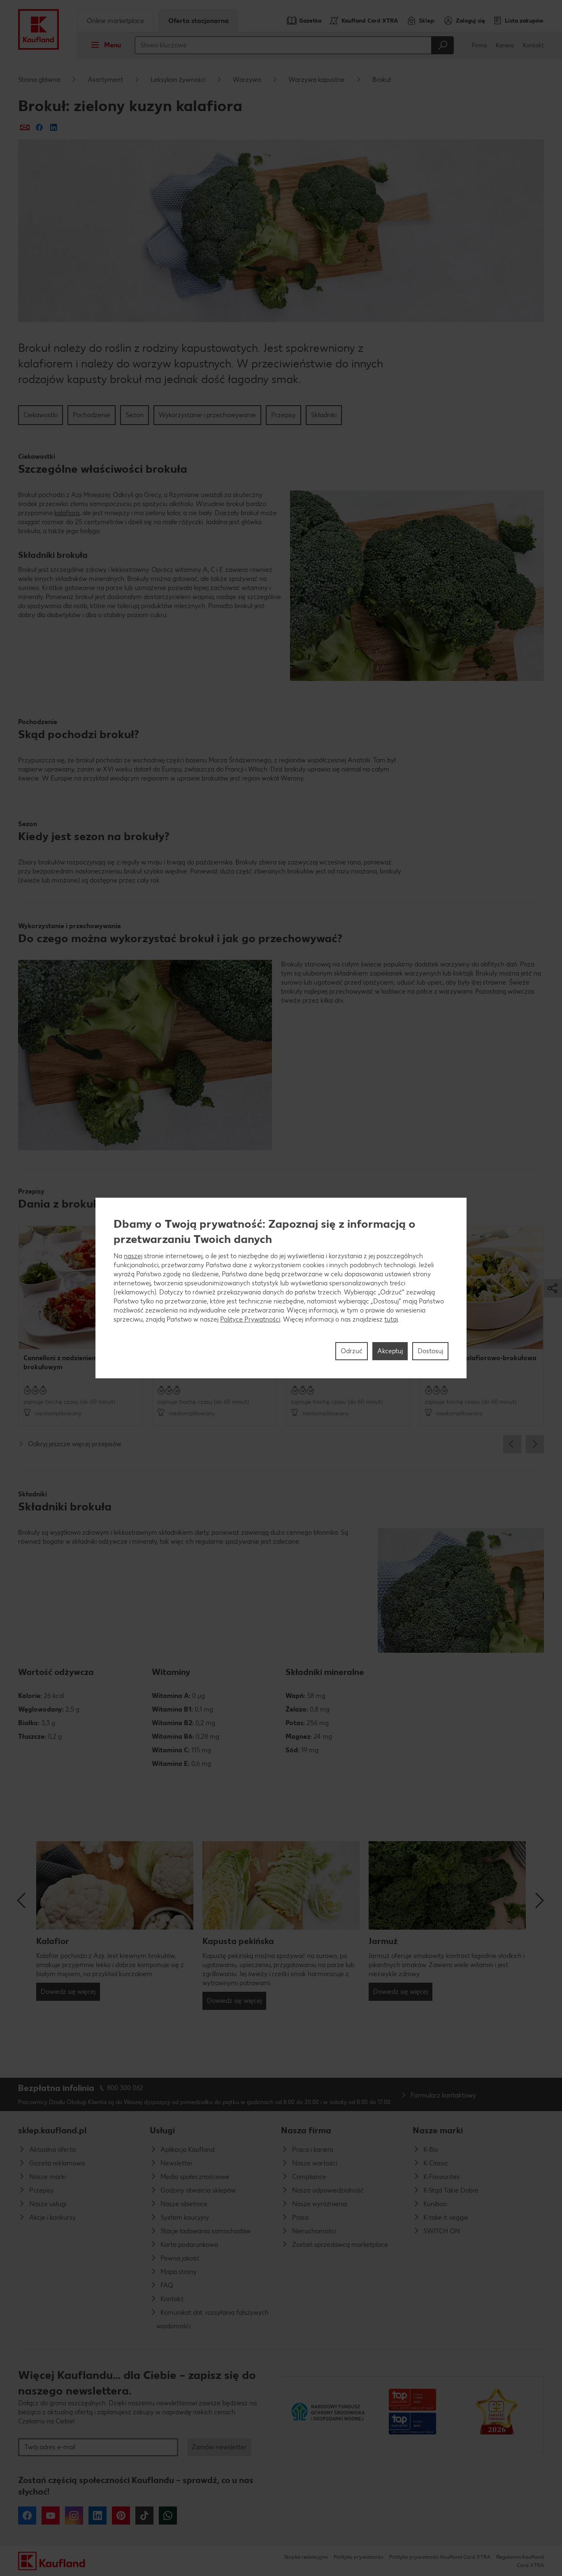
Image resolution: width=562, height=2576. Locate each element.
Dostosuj (430, 1351)
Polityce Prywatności (250, 1319)
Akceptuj (390, 1351)
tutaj (391, 1319)
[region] (281, 1288)
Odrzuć (352, 1351)
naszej (133, 1256)
